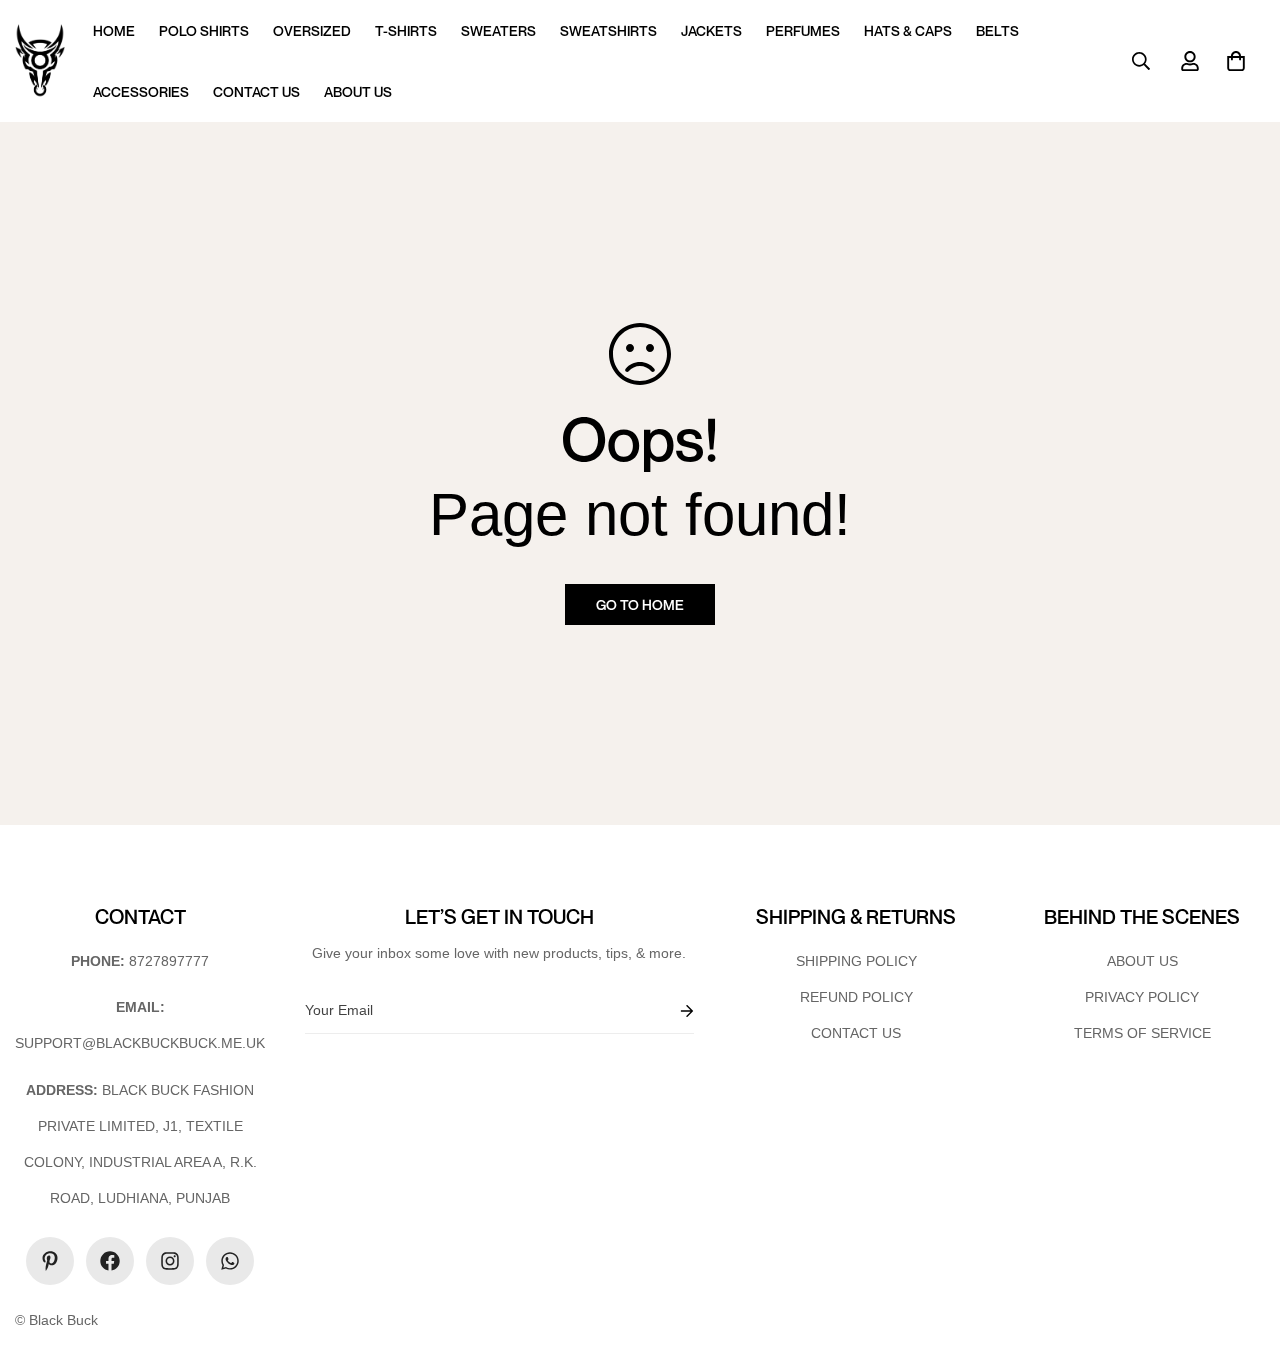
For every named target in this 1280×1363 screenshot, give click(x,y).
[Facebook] (110, 1261)
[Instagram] (170, 1261)
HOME (114, 30)
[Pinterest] (50, 1261)
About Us (1142, 961)
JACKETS (711, 30)
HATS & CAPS (908, 30)
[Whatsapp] (230, 1261)
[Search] (1141, 61)
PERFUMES (803, 30)
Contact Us (856, 1033)
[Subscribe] (671, 1011)
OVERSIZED (312, 30)
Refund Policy (856, 997)
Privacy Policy (1142, 997)
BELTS (997, 30)
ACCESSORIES (141, 91)
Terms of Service (1142, 1033)
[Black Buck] (40, 61)
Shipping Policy (856, 961)
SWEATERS (498, 30)
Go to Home (640, 604)
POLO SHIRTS (204, 30)
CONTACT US (256, 91)
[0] (1236, 61)
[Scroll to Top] (1241, 1254)
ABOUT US (358, 91)
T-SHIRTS (406, 30)
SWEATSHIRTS (608, 30)
